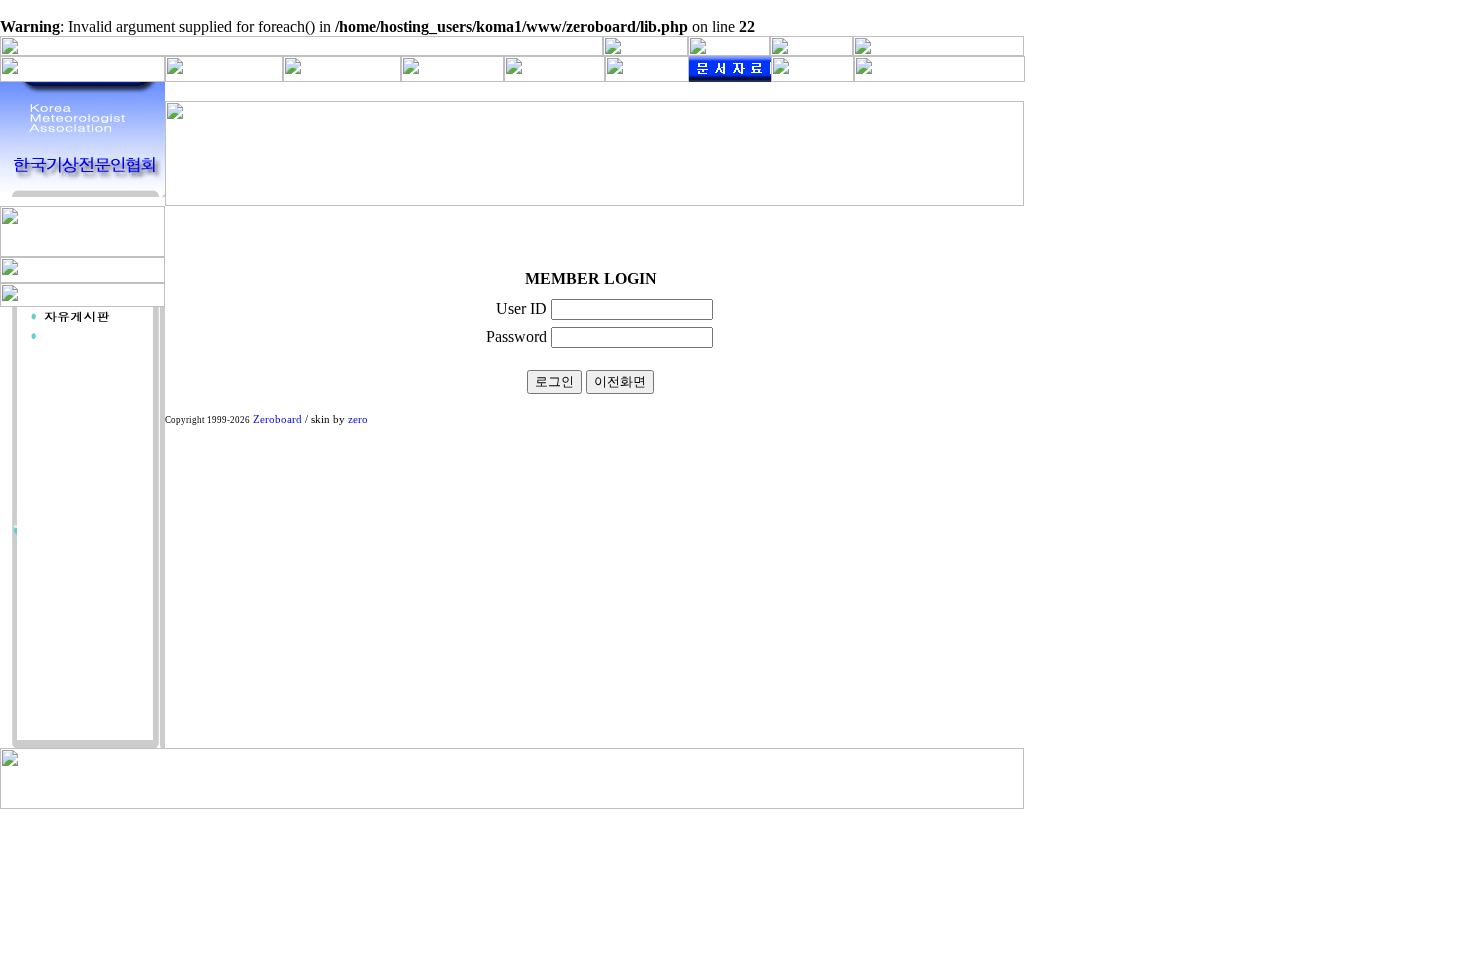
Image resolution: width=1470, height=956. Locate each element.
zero (358, 419)
